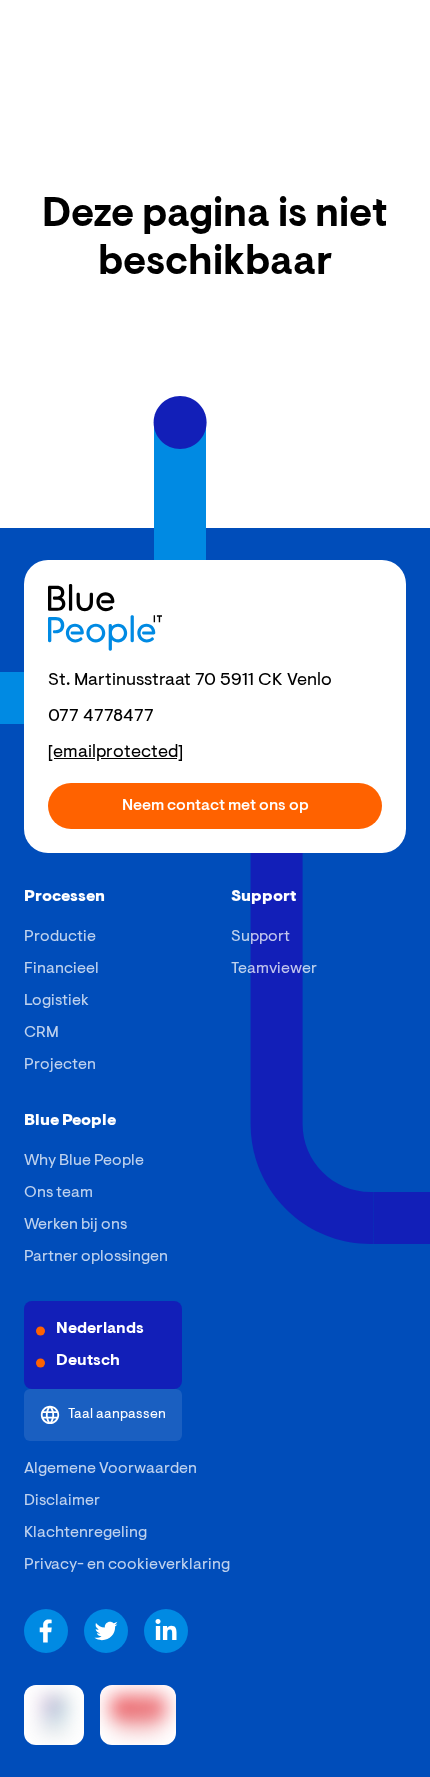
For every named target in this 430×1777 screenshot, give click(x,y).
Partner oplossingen (96, 1257)
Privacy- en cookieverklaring (127, 1565)
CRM (41, 1033)
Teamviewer (274, 969)
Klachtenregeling (85, 1533)
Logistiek (56, 1001)
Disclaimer (62, 1501)
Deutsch (88, 1361)
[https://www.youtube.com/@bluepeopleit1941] (106, 1631)
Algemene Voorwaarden (110, 1469)
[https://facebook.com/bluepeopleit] (46, 1631)
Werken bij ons (75, 1225)
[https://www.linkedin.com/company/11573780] (166, 1631)
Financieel (61, 969)
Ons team (58, 1193)
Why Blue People (84, 1161)
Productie (60, 937)
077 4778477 (101, 717)
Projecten (60, 1065)
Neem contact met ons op (215, 806)
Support (260, 937)
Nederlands (100, 1329)
